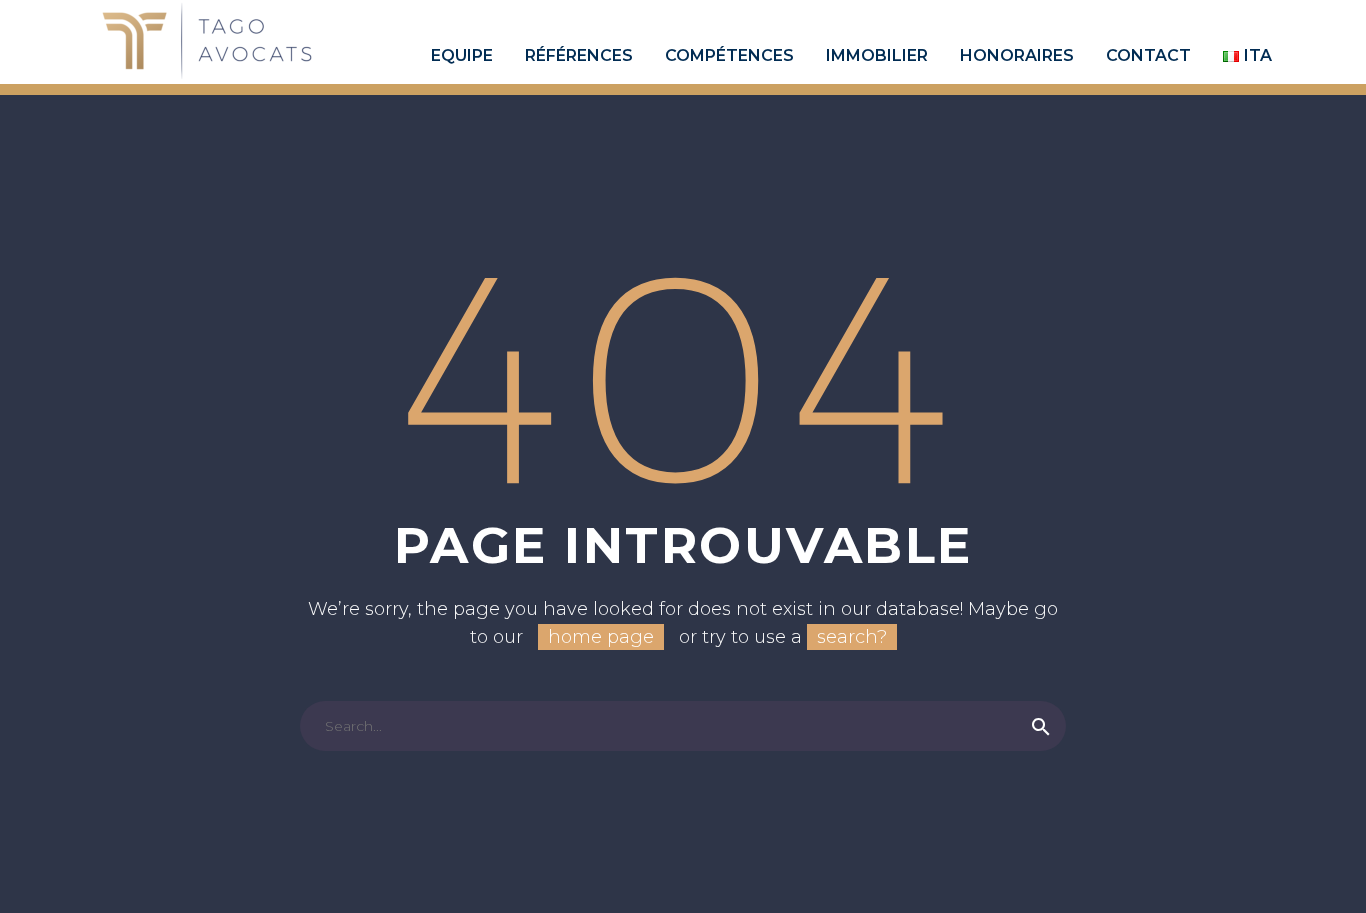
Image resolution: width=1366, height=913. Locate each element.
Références (579, 55)
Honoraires (1017, 55)
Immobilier (877, 55)
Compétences (729, 55)
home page (601, 637)
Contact (1148, 55)
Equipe (462, 55)
